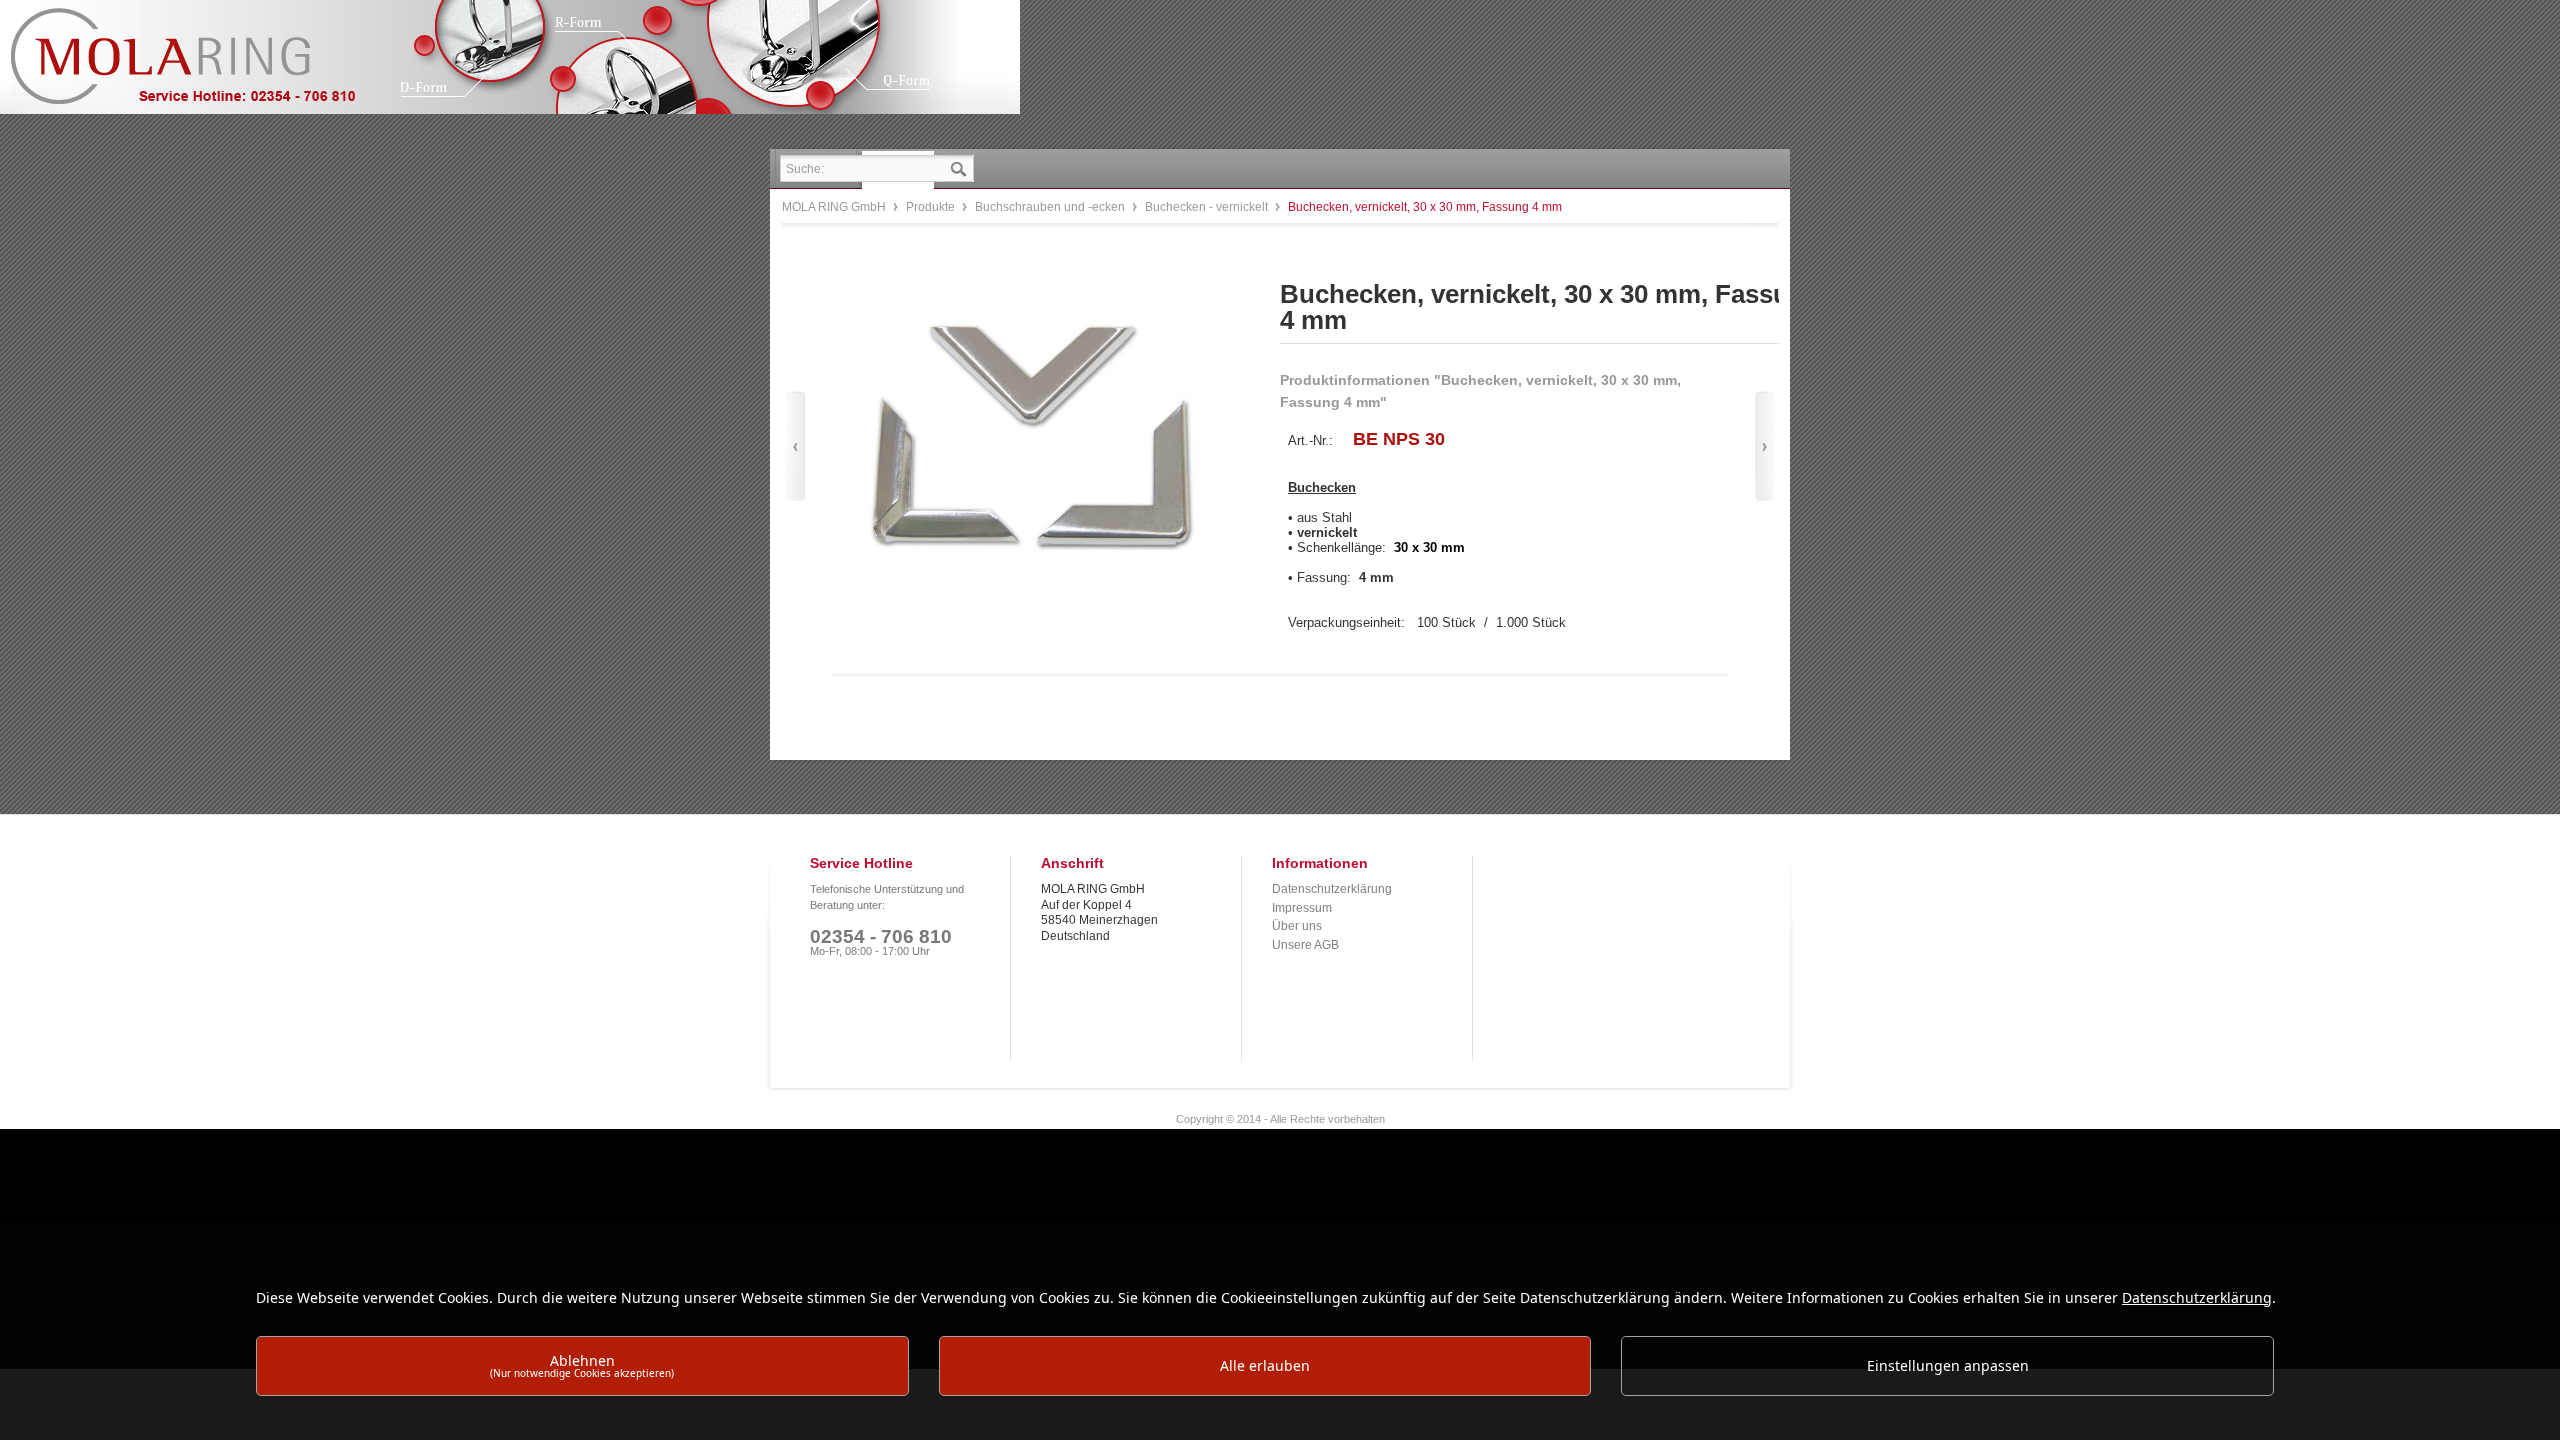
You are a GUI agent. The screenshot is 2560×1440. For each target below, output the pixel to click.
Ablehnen (582, 1365)
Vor (1764, 446)
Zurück (795, 446)
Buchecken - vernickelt (1208, 207)
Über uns (1297, 926)
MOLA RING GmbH (198, 65)
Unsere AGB (1305, 945)
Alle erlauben (1265, 1365)
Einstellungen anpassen (1948, 1365)
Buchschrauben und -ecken (1051, 207)
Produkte (932, 207)
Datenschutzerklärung (1332, 889)
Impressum (1302, 908)
